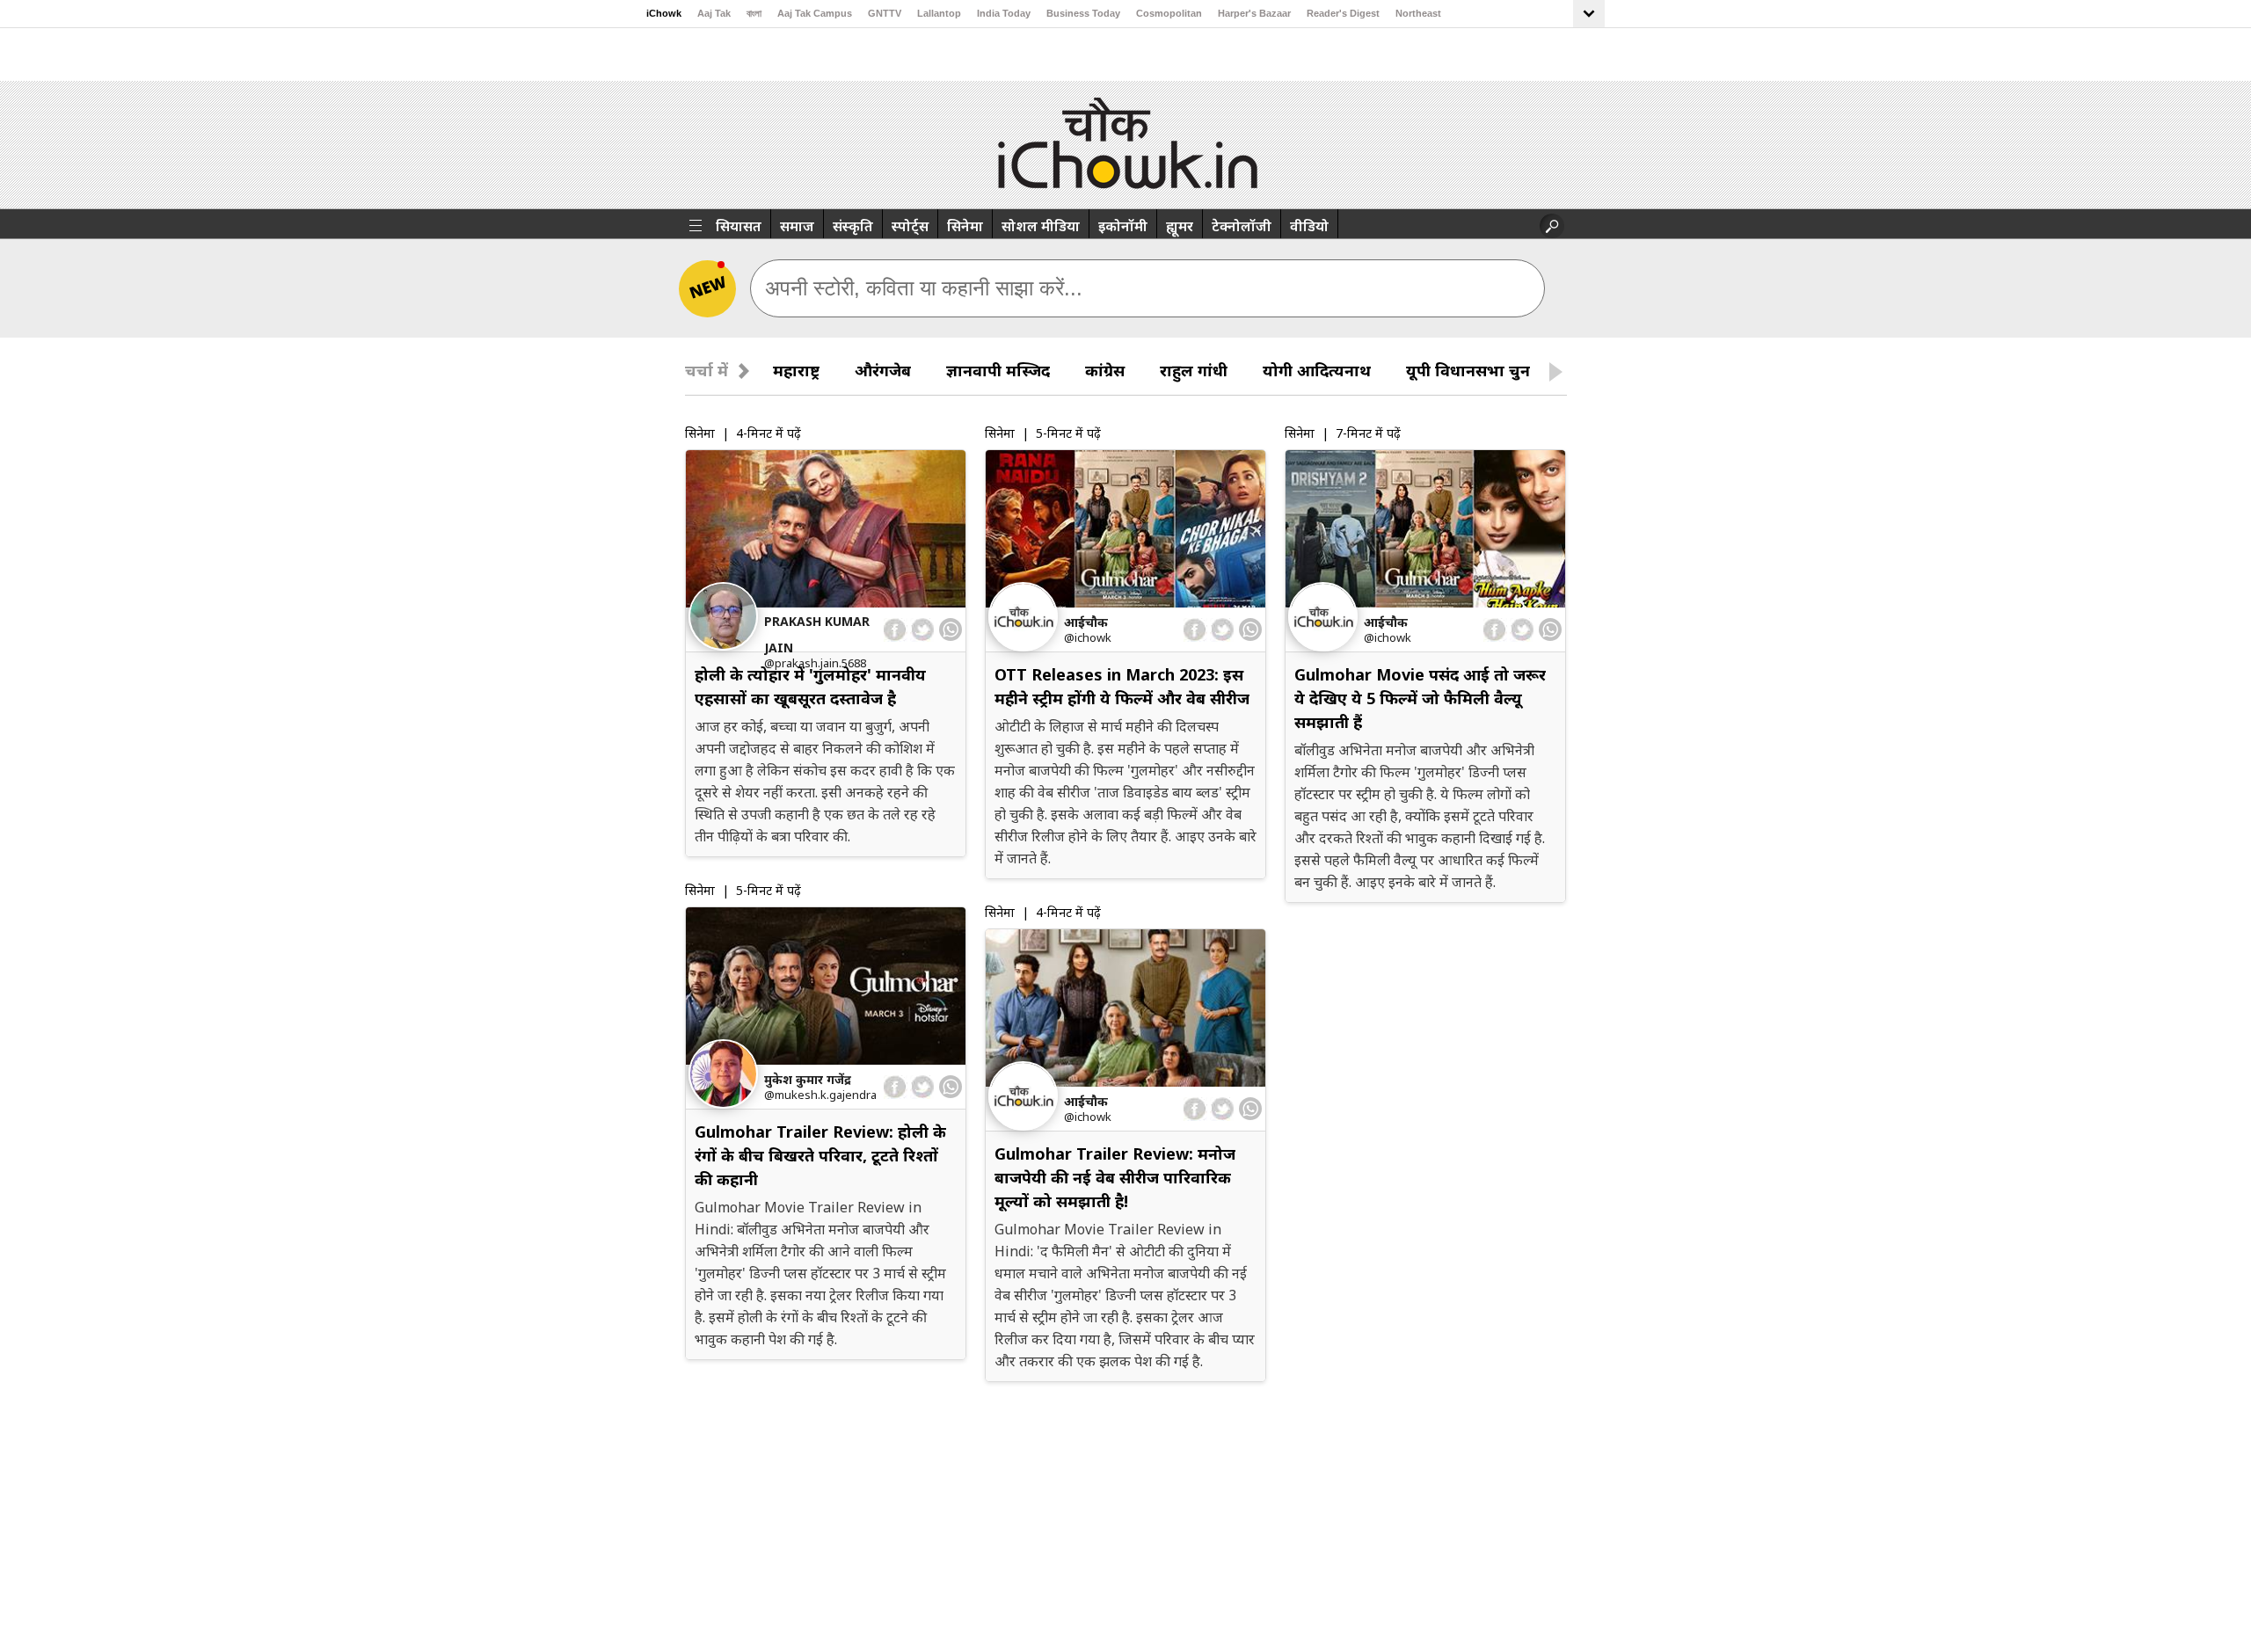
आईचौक (1086, 622)
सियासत (739, 226)
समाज (797, 226)
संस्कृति (853, 226)
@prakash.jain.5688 (815, 663)
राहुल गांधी (1194, 370)
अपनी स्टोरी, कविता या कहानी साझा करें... (924, 288)
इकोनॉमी (1123, 226)
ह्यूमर (1180, 226)
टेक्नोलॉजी (1242, 226)
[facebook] (896, 630)
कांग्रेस (1105, 370)
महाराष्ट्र (796, 370)
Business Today (1083, 13)
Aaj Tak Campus (815, 13)
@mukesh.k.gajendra (820, 1095)
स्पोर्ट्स (910, 226)
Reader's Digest (1343, 13)
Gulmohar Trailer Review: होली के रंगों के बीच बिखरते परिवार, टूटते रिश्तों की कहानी (820, 1155)
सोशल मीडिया (1041, 226)
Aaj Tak (714, 13)
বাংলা (754, 13)
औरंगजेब (883, 370)
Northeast (1418, 13)
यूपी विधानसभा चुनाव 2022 (1495, 370)
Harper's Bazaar (1254, 13)
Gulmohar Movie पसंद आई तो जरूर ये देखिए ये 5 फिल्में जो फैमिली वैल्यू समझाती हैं (1420, 698)
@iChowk (1088, 637)
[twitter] (922, 630)
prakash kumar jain (817, 634)
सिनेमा (965, 226)
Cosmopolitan (1169, 13)
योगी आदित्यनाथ (1317, 370)
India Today (1004, 13)
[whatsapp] (951, 630)
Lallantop (939, 13)
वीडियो (1309, 226)
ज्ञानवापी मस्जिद (998, 370)
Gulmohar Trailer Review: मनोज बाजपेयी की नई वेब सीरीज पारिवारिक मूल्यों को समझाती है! (1115, 1177)
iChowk (664, 13)
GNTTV (885, 13)
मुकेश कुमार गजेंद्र (808, 1079)
